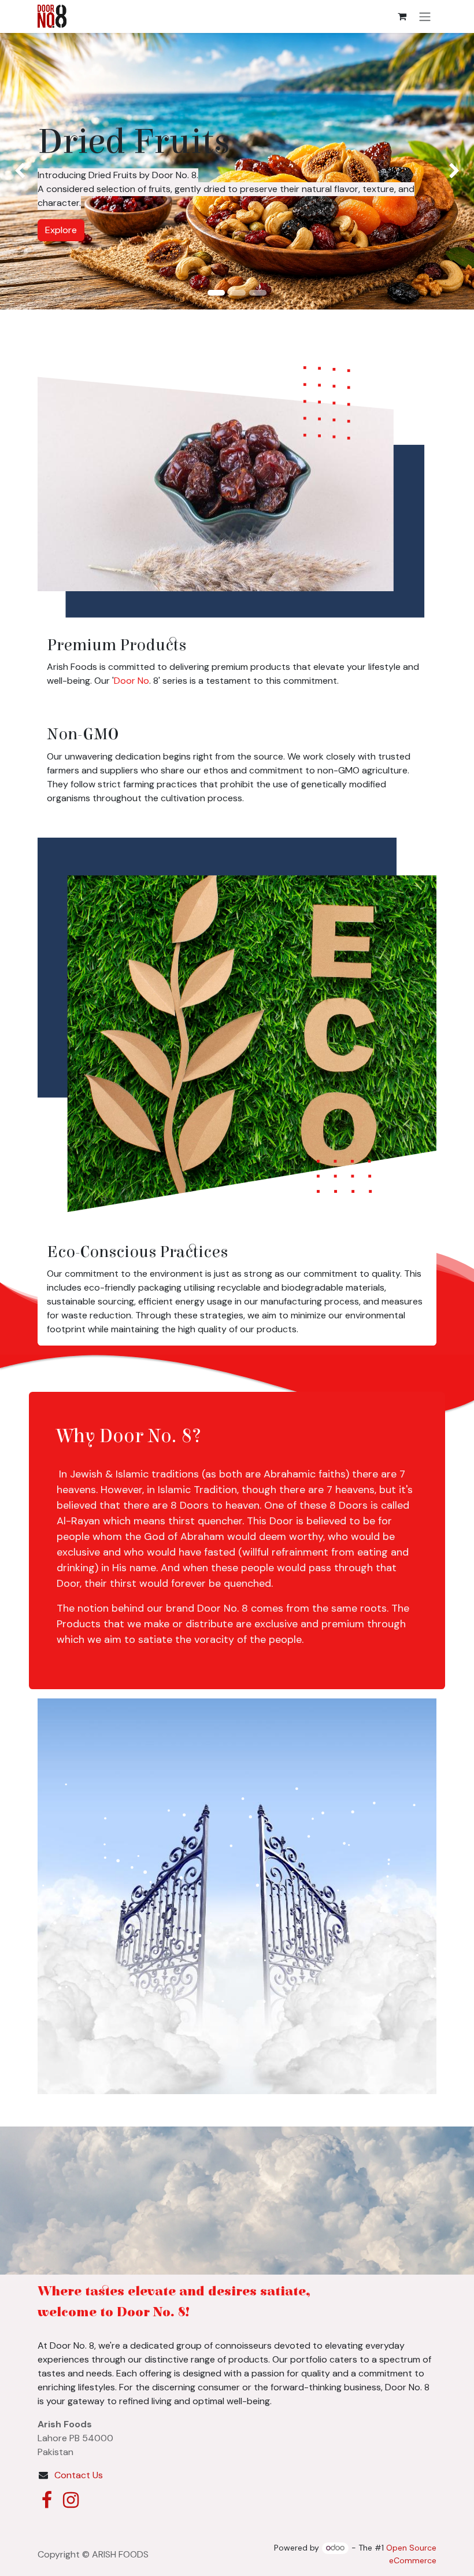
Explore (237, 216)
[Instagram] (71, 2500)
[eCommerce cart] (402, 16)
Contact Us (79, 2475)
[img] (19, 171)
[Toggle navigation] (425, 16)
